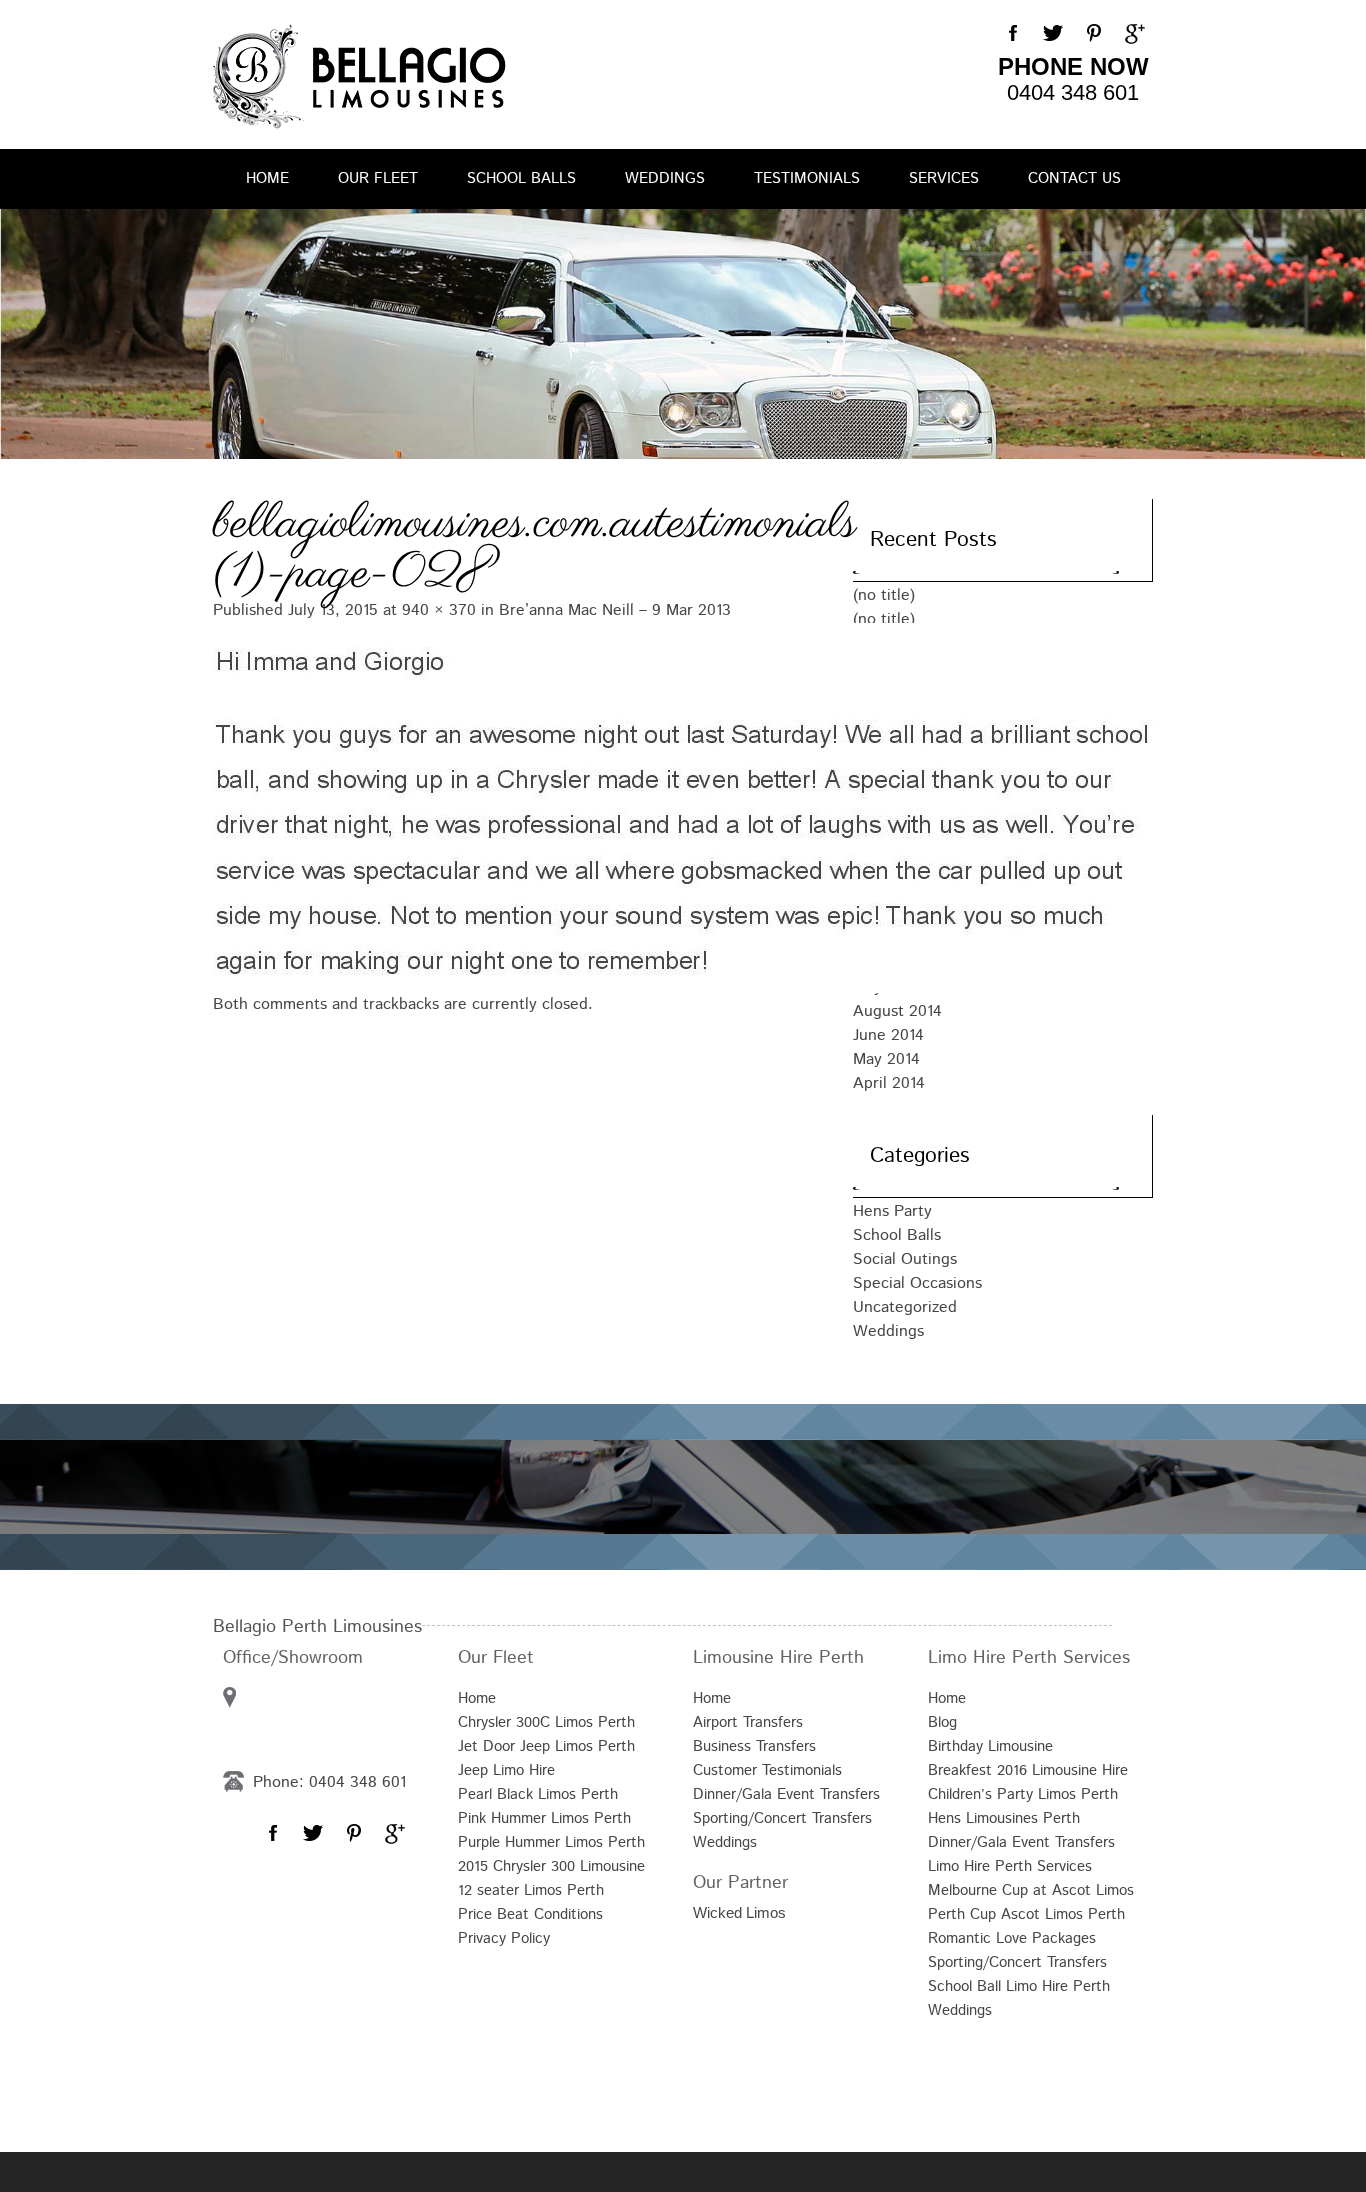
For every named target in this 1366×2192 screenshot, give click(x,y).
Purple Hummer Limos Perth (551, 1842)
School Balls (521, 178)
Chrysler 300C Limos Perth (546, 1722)
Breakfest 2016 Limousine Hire (1028, 1770)
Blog (942, 1722)
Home (267, 178)
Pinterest (1093, 34)
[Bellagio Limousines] (359, 76)
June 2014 (888, 1035)
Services (944, 178)
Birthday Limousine (990, 1746)
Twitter (1053, 34)
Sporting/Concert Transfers (782, 1818)
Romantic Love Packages (1012, 1938)
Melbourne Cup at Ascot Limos (1031, 1890)
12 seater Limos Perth (531, 1890)
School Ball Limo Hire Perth (1019, 1986)
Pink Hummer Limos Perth (544, 1818)
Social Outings (905, 1259)
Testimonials (807, 178)
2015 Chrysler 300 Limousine (551, 1866)
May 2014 (886, 1059)
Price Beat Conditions (530, 1914)
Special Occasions (917, 1283)
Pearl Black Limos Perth (538, 1794)
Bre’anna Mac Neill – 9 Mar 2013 (615, 610)
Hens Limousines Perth (1004, 1818)
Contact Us (1074, 178)
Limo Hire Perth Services (1010, 1866)
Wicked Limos (739, 1912)
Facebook (1013, 34)
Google (1133, 34)
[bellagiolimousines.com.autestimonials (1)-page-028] (513, 805)
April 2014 (889, 1083)
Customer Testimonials (767, 1770)
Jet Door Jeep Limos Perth (546, 1746)
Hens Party (892, 1211)
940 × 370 (439, 610)
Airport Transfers (748, 1722)
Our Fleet (378, 178)
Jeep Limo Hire (506, 1770)
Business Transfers (754, 1746)
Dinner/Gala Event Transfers (786, 1794)
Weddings (665, 178)
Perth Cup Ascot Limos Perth (1026, 1914)
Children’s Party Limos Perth (1023, 1794)
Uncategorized (905, 1307)
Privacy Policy (504, 1938)
